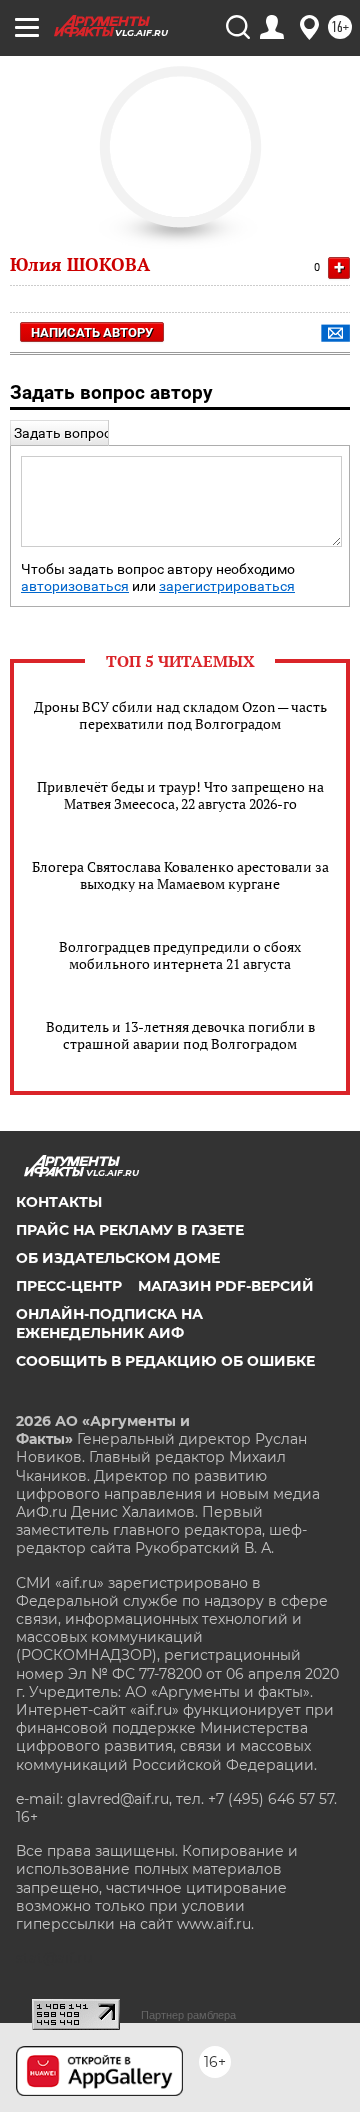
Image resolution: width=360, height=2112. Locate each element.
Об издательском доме (118, 1258)
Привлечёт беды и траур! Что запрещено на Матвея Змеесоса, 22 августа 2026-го (180, 795)
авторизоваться (75, 586)
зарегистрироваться (227, 586)
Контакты (59, 1202)
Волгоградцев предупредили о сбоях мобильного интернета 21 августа (180, 955)
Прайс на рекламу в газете (130, 1230)
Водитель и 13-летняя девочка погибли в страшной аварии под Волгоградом (180, 1035)
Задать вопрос (62, 433)
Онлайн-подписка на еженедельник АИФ (109, 1323)
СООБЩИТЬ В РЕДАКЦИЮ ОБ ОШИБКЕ (165, 1361)
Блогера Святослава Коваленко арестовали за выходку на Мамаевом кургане (180, 875)
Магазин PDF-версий (226, 1286)
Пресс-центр (69, 1286)
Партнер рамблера (188, 2015)
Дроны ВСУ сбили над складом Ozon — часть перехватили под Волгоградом (180, 715)
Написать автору (92, 332)
